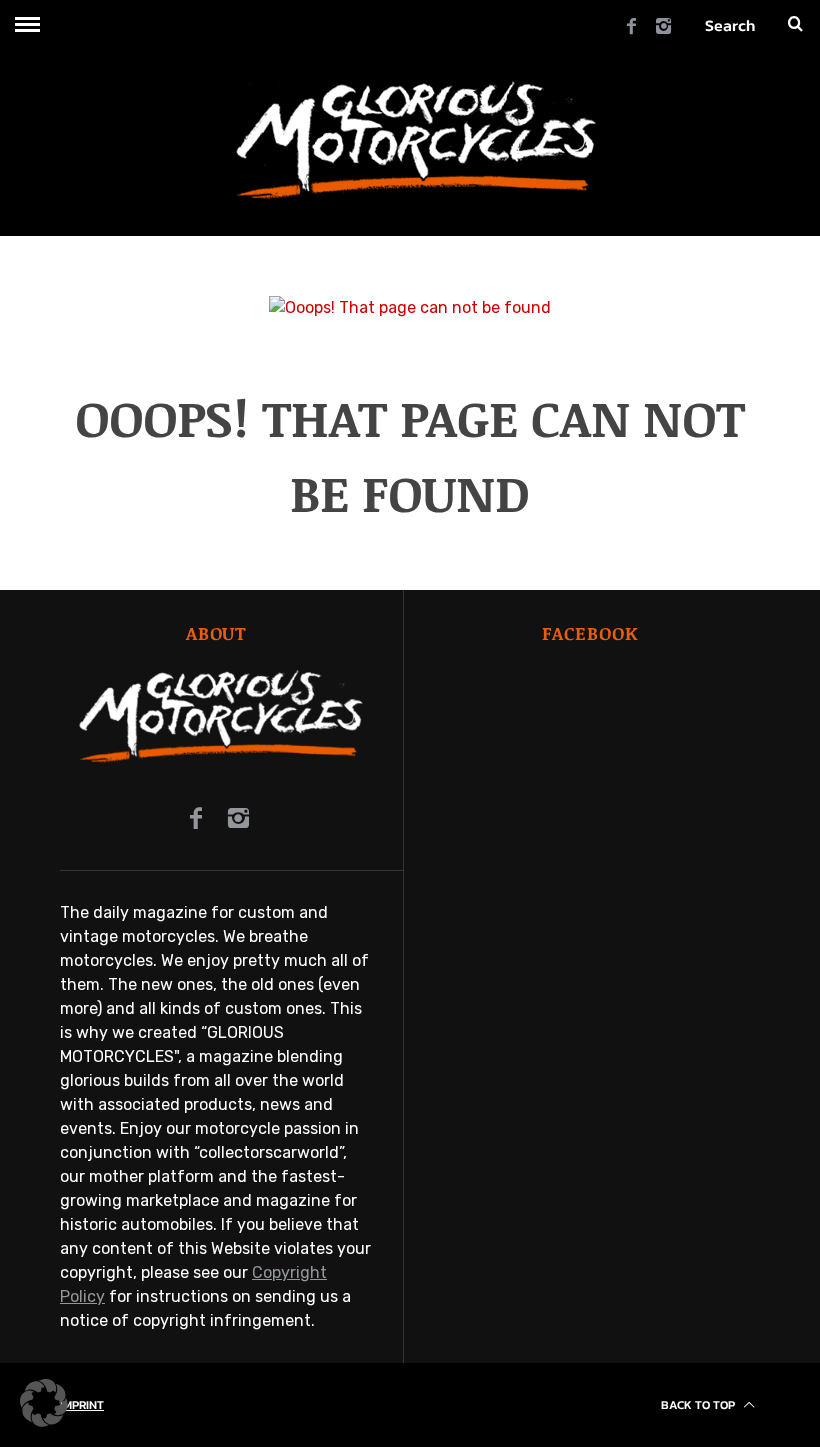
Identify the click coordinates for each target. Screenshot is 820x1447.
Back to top (699, 1405)
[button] (44, 1403)
